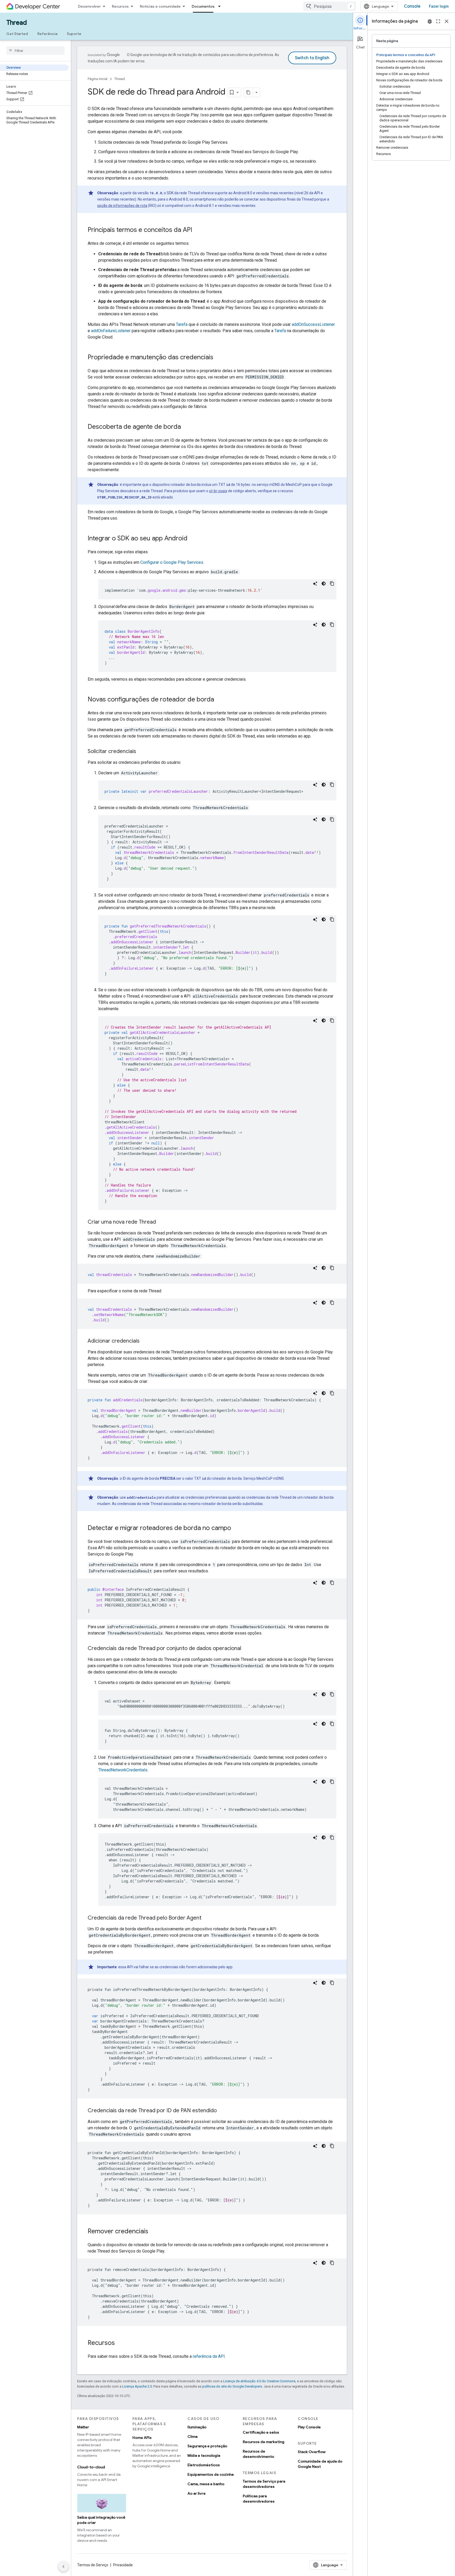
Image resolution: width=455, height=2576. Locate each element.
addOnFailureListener (111, 331)
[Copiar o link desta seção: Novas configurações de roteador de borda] (219, 700)
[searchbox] (35, 51)
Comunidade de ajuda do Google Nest (320, 2464)
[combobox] (330, 6)
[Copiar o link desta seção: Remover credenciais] (154, 2232)
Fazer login (439, 6)
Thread (17, 23)
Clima (192, 2437)
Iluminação (197, 2427)
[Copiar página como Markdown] (248, 92)
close (447, 21)
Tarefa (182, 324)
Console (412, 6)
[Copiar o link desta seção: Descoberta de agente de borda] (186, 427)
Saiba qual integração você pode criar (101, 2520)
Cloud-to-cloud (91, 2467)
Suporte (74, 34)
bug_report (430, 21)
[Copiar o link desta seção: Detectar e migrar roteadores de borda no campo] (236, 1528)
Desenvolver (89, 6)
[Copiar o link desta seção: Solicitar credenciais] (141, 752)
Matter (83, 2427)
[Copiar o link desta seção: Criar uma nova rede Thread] (161, 1222)
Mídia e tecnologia (204, 2455)
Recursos (120, 6)
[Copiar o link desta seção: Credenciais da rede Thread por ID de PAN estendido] (222, 2111)
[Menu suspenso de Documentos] (221, 6)
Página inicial (98, 79)
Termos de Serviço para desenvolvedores (264, 2484)
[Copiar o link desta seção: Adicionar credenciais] (145, 1341)
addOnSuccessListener (313, 324)
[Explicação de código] (315, 584)
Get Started (17, 34)
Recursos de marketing (264, 2442)
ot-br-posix (218, 491)
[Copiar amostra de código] (332, 584)
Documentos (203, 6)
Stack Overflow (312, 2452)
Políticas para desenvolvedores (259, 2499)
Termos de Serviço (93, 2565)
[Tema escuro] (324, 584)
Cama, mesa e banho (206, 2484)
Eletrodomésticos (204, 2465)
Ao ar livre (197, 2493)
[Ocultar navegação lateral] (63, 2567)
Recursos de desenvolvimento (258, 2454)
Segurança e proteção (207, 2446)
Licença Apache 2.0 (137, 2386)
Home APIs (142, 2438)
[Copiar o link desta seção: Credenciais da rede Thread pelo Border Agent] (207, 1918)
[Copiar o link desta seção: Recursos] (120, 2343)
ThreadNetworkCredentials (123, 1770)
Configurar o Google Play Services (172, 562)
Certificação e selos (261, 2432)
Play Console (309, 2427)
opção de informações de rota (122, 206)
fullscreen (438, 21)
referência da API (209, 2356)
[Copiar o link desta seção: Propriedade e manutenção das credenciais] (219, 358)
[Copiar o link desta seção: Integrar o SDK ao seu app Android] (193, 539)
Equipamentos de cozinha (211, 2474)
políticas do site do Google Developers (232, 2386)
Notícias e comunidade (160, 6)
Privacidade (123, 2565)
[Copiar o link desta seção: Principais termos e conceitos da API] (197, 230)
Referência (47, 34)
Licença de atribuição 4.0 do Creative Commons (259, 2381)
